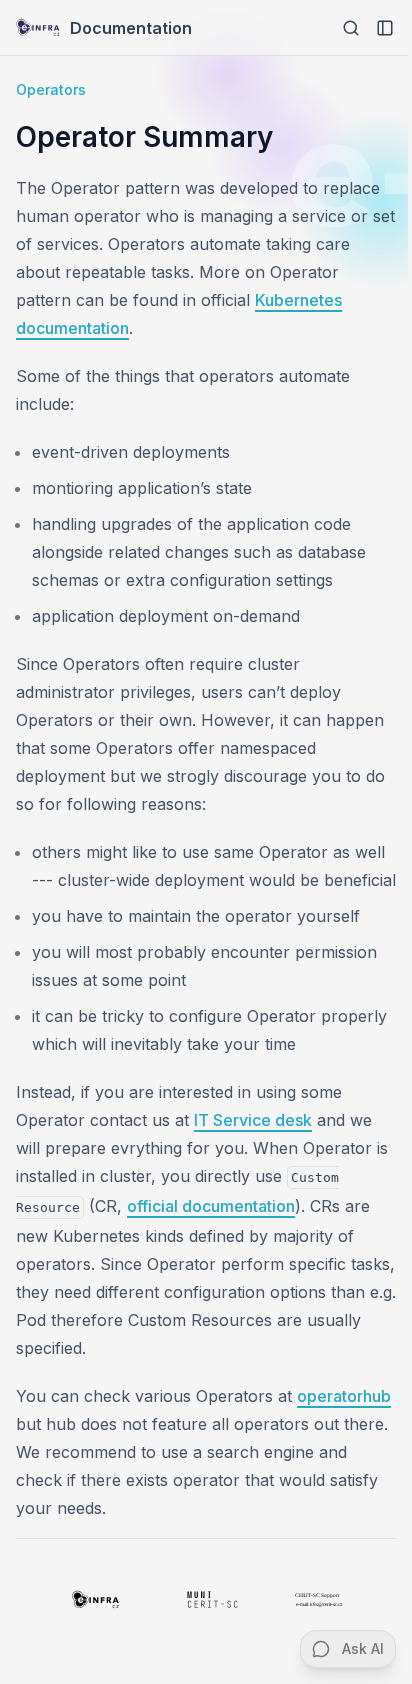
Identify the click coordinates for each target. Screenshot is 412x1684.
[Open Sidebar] (385, 28)
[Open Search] (351, 28)
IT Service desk (253, 1120)
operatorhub (344, 1396)
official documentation (211, 1206)
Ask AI (363, 1648)
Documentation (131, 28)
